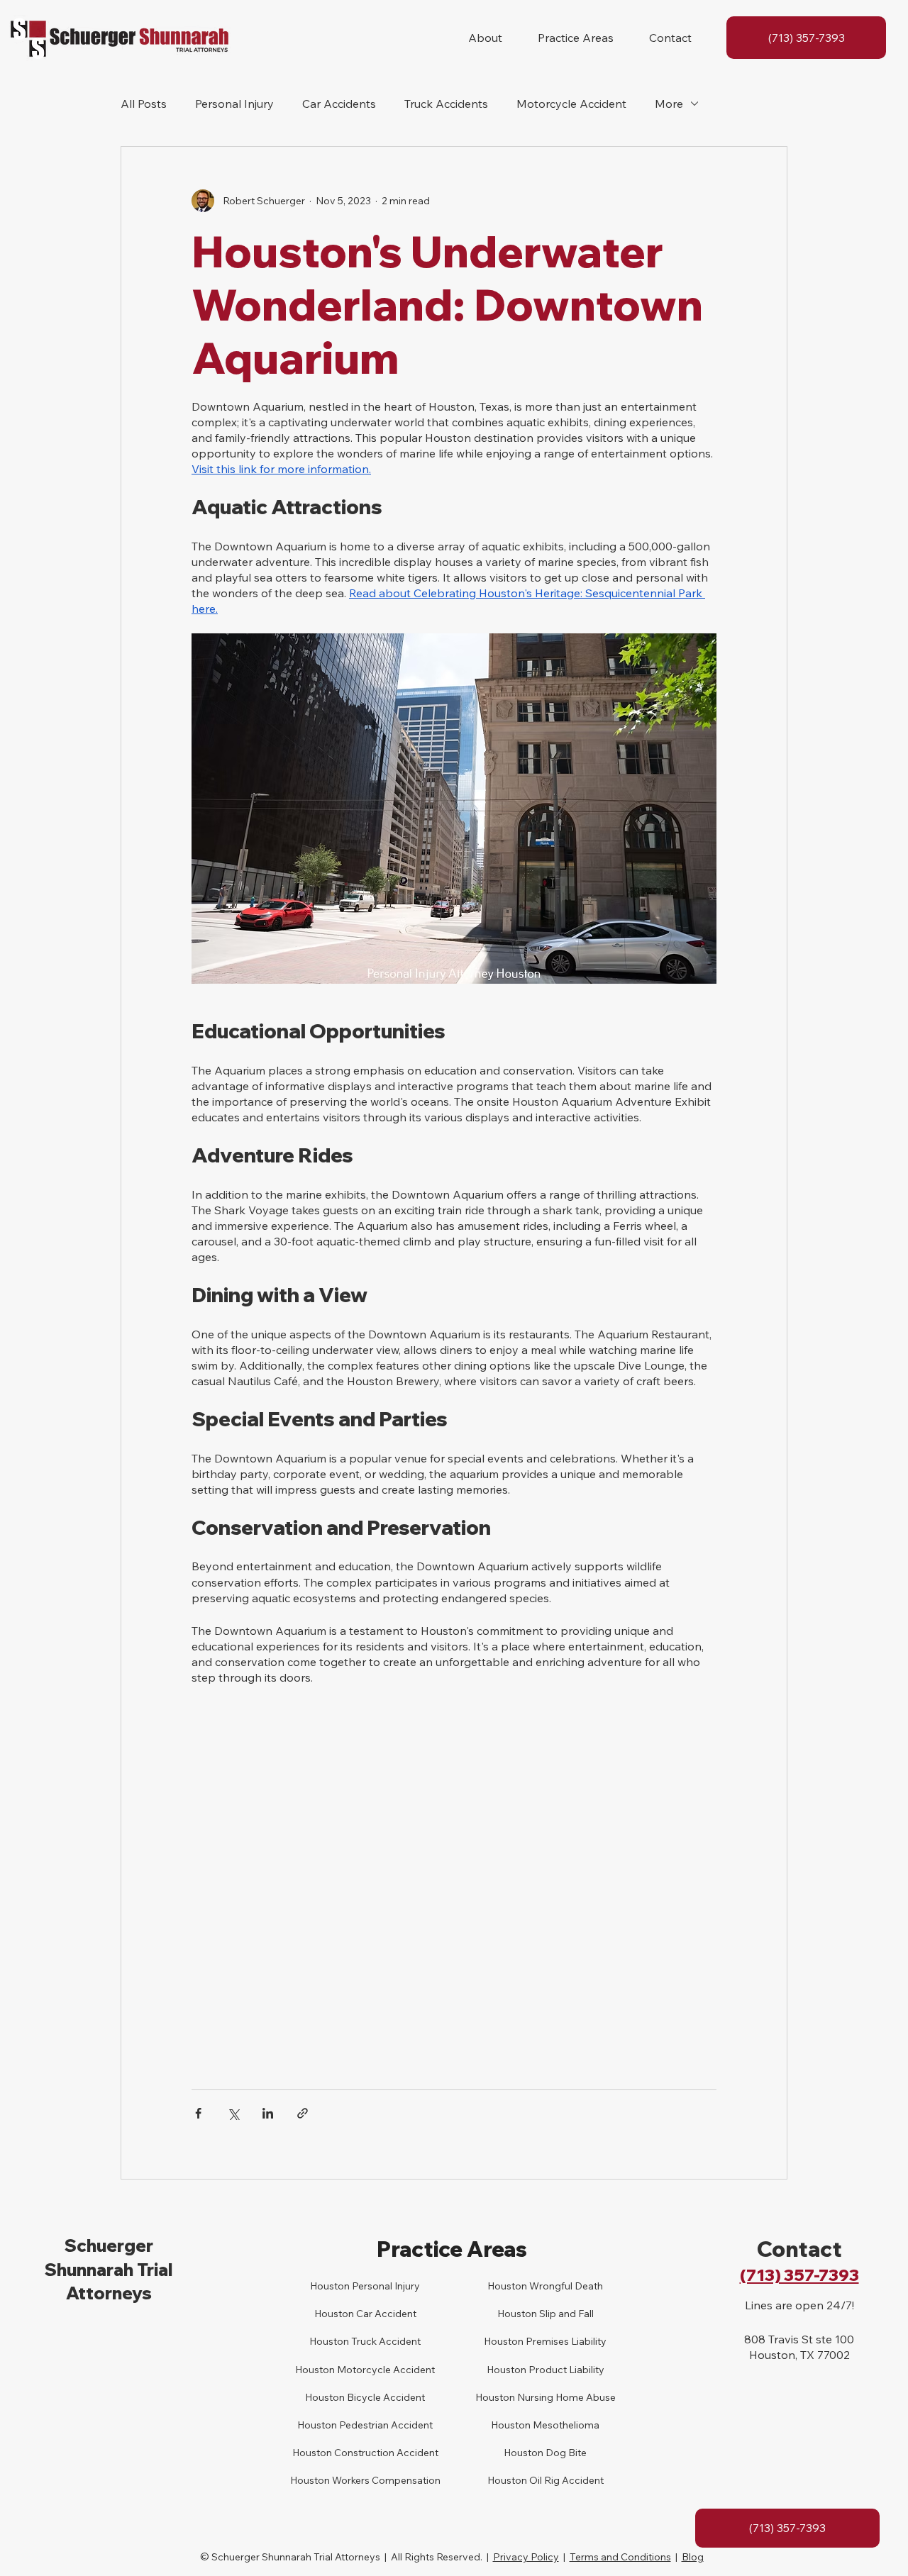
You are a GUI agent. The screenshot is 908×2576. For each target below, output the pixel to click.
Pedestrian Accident (385, 2425)
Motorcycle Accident (571, 104)
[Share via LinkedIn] (268, 2113)
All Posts (144, 104)
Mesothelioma (565, 2425)
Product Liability (565, 2370)
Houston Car (343, 2314)
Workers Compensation (385, 2480)
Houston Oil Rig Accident (546, 2480)
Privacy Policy (526, 2557)
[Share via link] (303, 2113)
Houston (329, 2341)
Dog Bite (565, 2453)
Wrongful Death (565, 2286)
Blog (693, 2557)
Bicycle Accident (385, 2397)
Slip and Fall (565, 2314)
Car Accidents (339, 104)
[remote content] (454, 1863)
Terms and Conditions (620, 2557)
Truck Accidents (446, 104)
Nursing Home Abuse (565, 2397)
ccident (399, 2314)
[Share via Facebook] (198, 2113)
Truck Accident (385, 2341)
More (669, 104)
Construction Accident (385, 2453)
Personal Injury (234, 104)
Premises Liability (565, 2341)
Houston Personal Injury (365, 2286)
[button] (485, 38)
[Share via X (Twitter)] (233, 2113)
